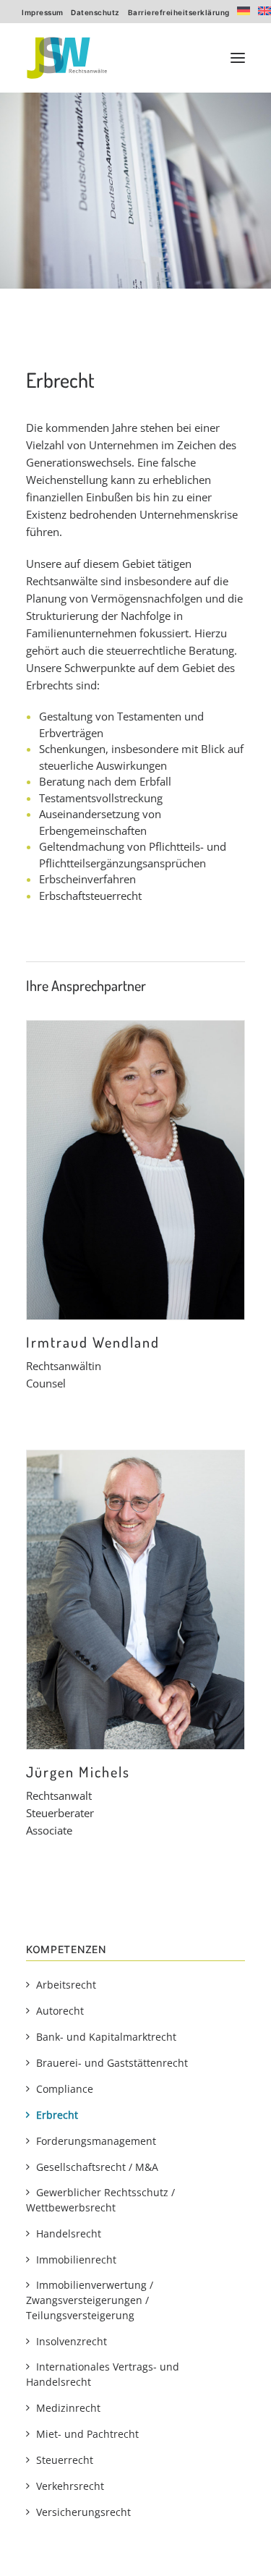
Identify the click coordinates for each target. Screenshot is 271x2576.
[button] (238, 58)
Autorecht (60, 2011)
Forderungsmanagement (96, 2141)
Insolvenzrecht (72, 2341)
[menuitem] (43, 12)
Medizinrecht (68, 2408)
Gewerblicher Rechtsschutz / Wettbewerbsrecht (100, 2200)
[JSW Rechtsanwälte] (67, 58)
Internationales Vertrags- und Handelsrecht (103, 2374)
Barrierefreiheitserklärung (179, 12)
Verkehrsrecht (70, 2486)
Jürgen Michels (78, 1772)
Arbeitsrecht (66, 1985)
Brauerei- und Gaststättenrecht (112, 2063)
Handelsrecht (69, 2233)
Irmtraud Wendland (93, 1342)
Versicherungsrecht (83, 2512)
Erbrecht (57, 2115)
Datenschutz (95, 12)
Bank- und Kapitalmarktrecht (106, 2037)
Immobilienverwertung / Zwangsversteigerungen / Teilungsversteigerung (90, 2300)
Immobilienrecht (76, 2260)
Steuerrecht (65, 2460)
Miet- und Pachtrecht (87, 2434)
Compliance (65, 2089)
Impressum (43, 12)
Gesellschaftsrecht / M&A (97, 2167)
